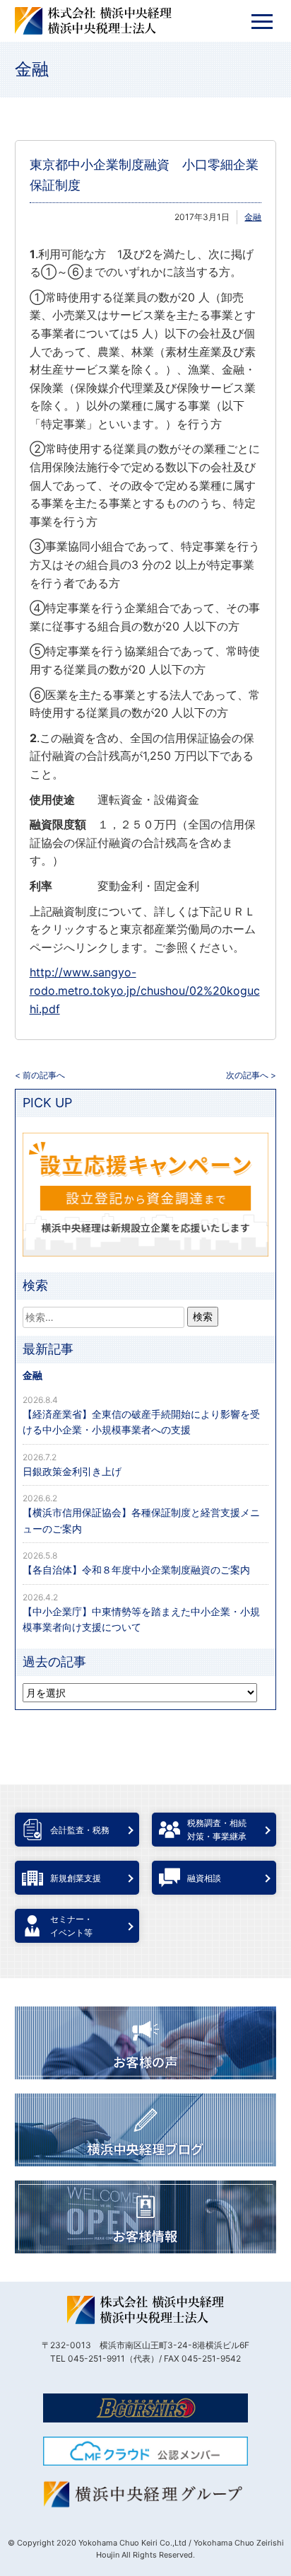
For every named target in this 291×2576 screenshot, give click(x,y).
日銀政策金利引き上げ (72, 1471)
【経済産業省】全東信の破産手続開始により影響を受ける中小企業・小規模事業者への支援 (141, 1422)
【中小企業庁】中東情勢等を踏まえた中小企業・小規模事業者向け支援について (141, 1619)
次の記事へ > (251, 1075)
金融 (32, 69)
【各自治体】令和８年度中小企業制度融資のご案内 (136, 1570)
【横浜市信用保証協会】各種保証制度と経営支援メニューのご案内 (141, 1520)
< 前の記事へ (40, 1075)
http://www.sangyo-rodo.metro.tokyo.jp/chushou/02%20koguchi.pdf (145, 990)
